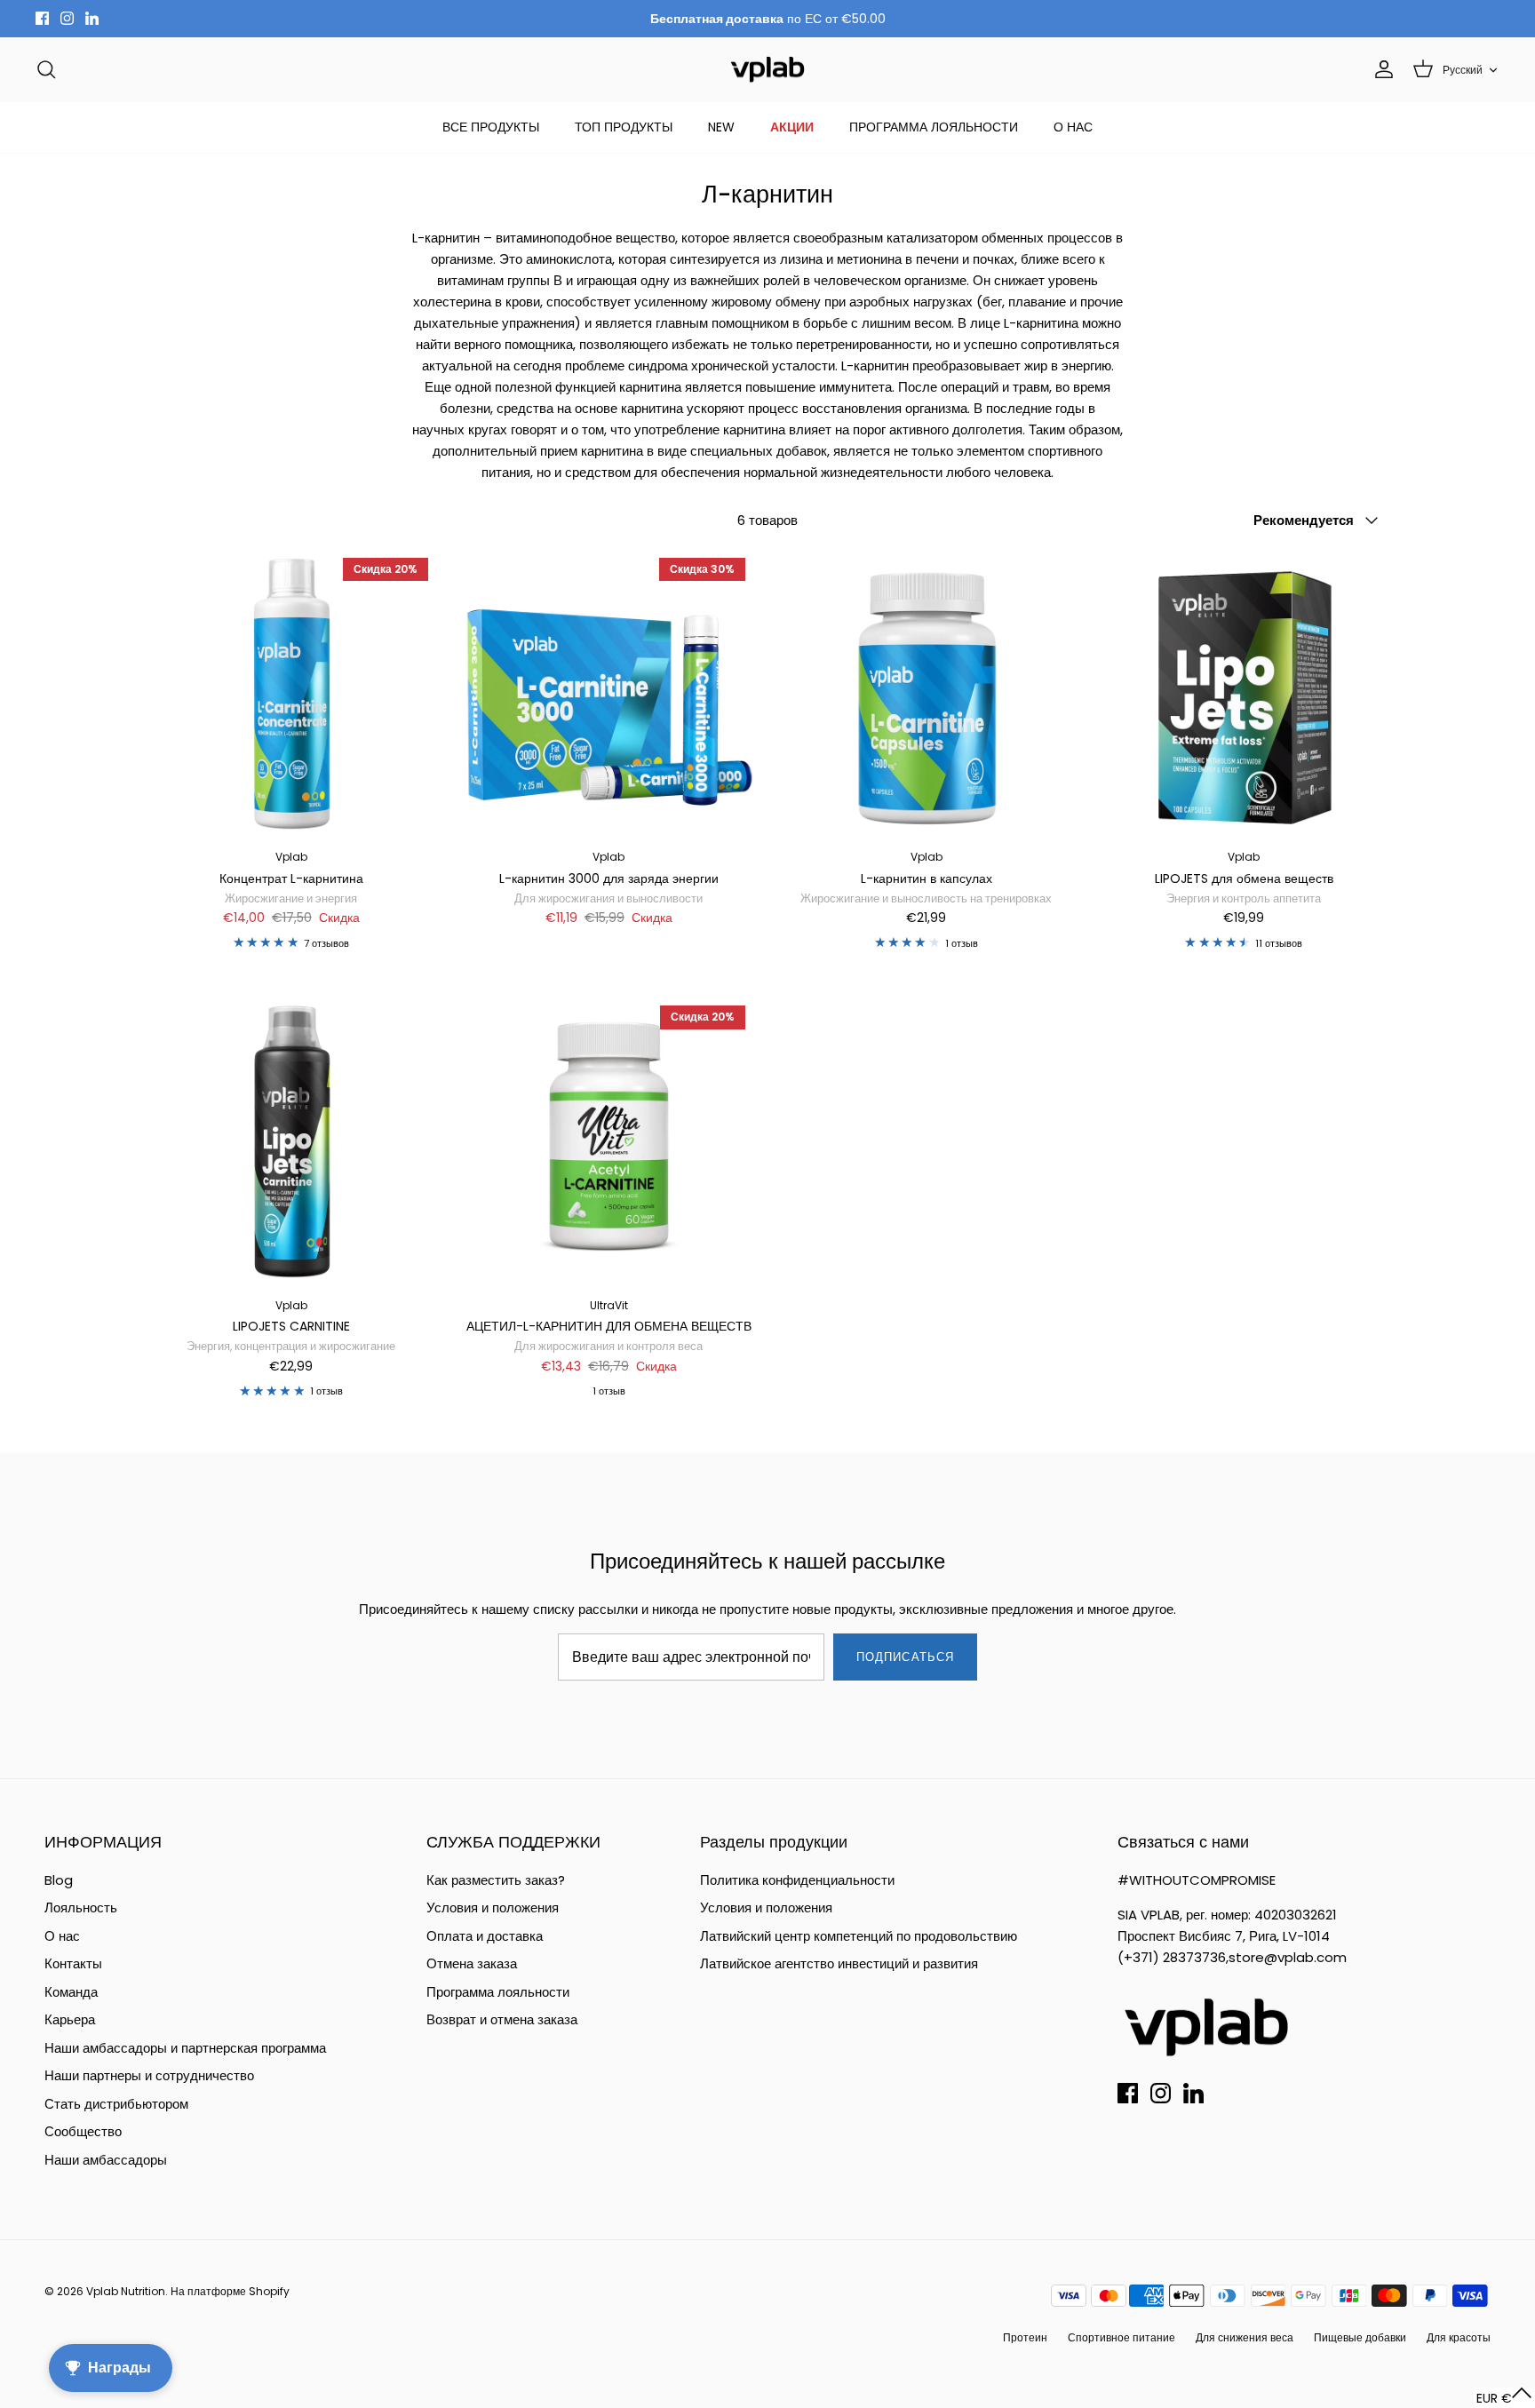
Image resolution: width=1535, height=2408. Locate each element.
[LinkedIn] (92, 18)
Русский (1463, 70)
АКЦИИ (792, 127)
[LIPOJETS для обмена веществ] (1245, 695)
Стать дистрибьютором (116, 2104)
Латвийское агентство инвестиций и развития (839, 1963)
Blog (59, 1880)
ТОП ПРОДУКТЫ (624, 127)
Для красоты (1459, 2337)
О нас (62, 1936)
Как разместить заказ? (496, 1880)
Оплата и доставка (485, 1936)
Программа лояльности (498, 1992)
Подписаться (905, 1657)
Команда (71, 1992)
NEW (721, 127)
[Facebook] (42, 18)
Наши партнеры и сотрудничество (149, 2075)
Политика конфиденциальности (797, 1880)
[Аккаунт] (1380, 69)
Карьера (70, 2019)
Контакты (73, 1963)
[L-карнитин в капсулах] (927, 695)
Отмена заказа (472, 1963)
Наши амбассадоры (106, 2160)
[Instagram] (67, 18)
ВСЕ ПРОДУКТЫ (491, 127)
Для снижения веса (1245, 2337)
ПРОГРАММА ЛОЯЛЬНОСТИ (934, 127)
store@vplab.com (1288, 1957)
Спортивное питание (1121, 2337)
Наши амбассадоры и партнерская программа (185, 2048)
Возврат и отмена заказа (502, 2019)
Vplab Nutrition (126, 2291)
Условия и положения (493, 1907)
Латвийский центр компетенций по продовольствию (859, 1936)
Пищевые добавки (1360, 2337)
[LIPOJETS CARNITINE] (291, 1142)
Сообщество (83, 2131)
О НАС (1073, 127)
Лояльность (81, 1907)
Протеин (1025, 2337)
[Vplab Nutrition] (767, 70)
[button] (1504, 2398)
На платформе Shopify (230, 2291)
